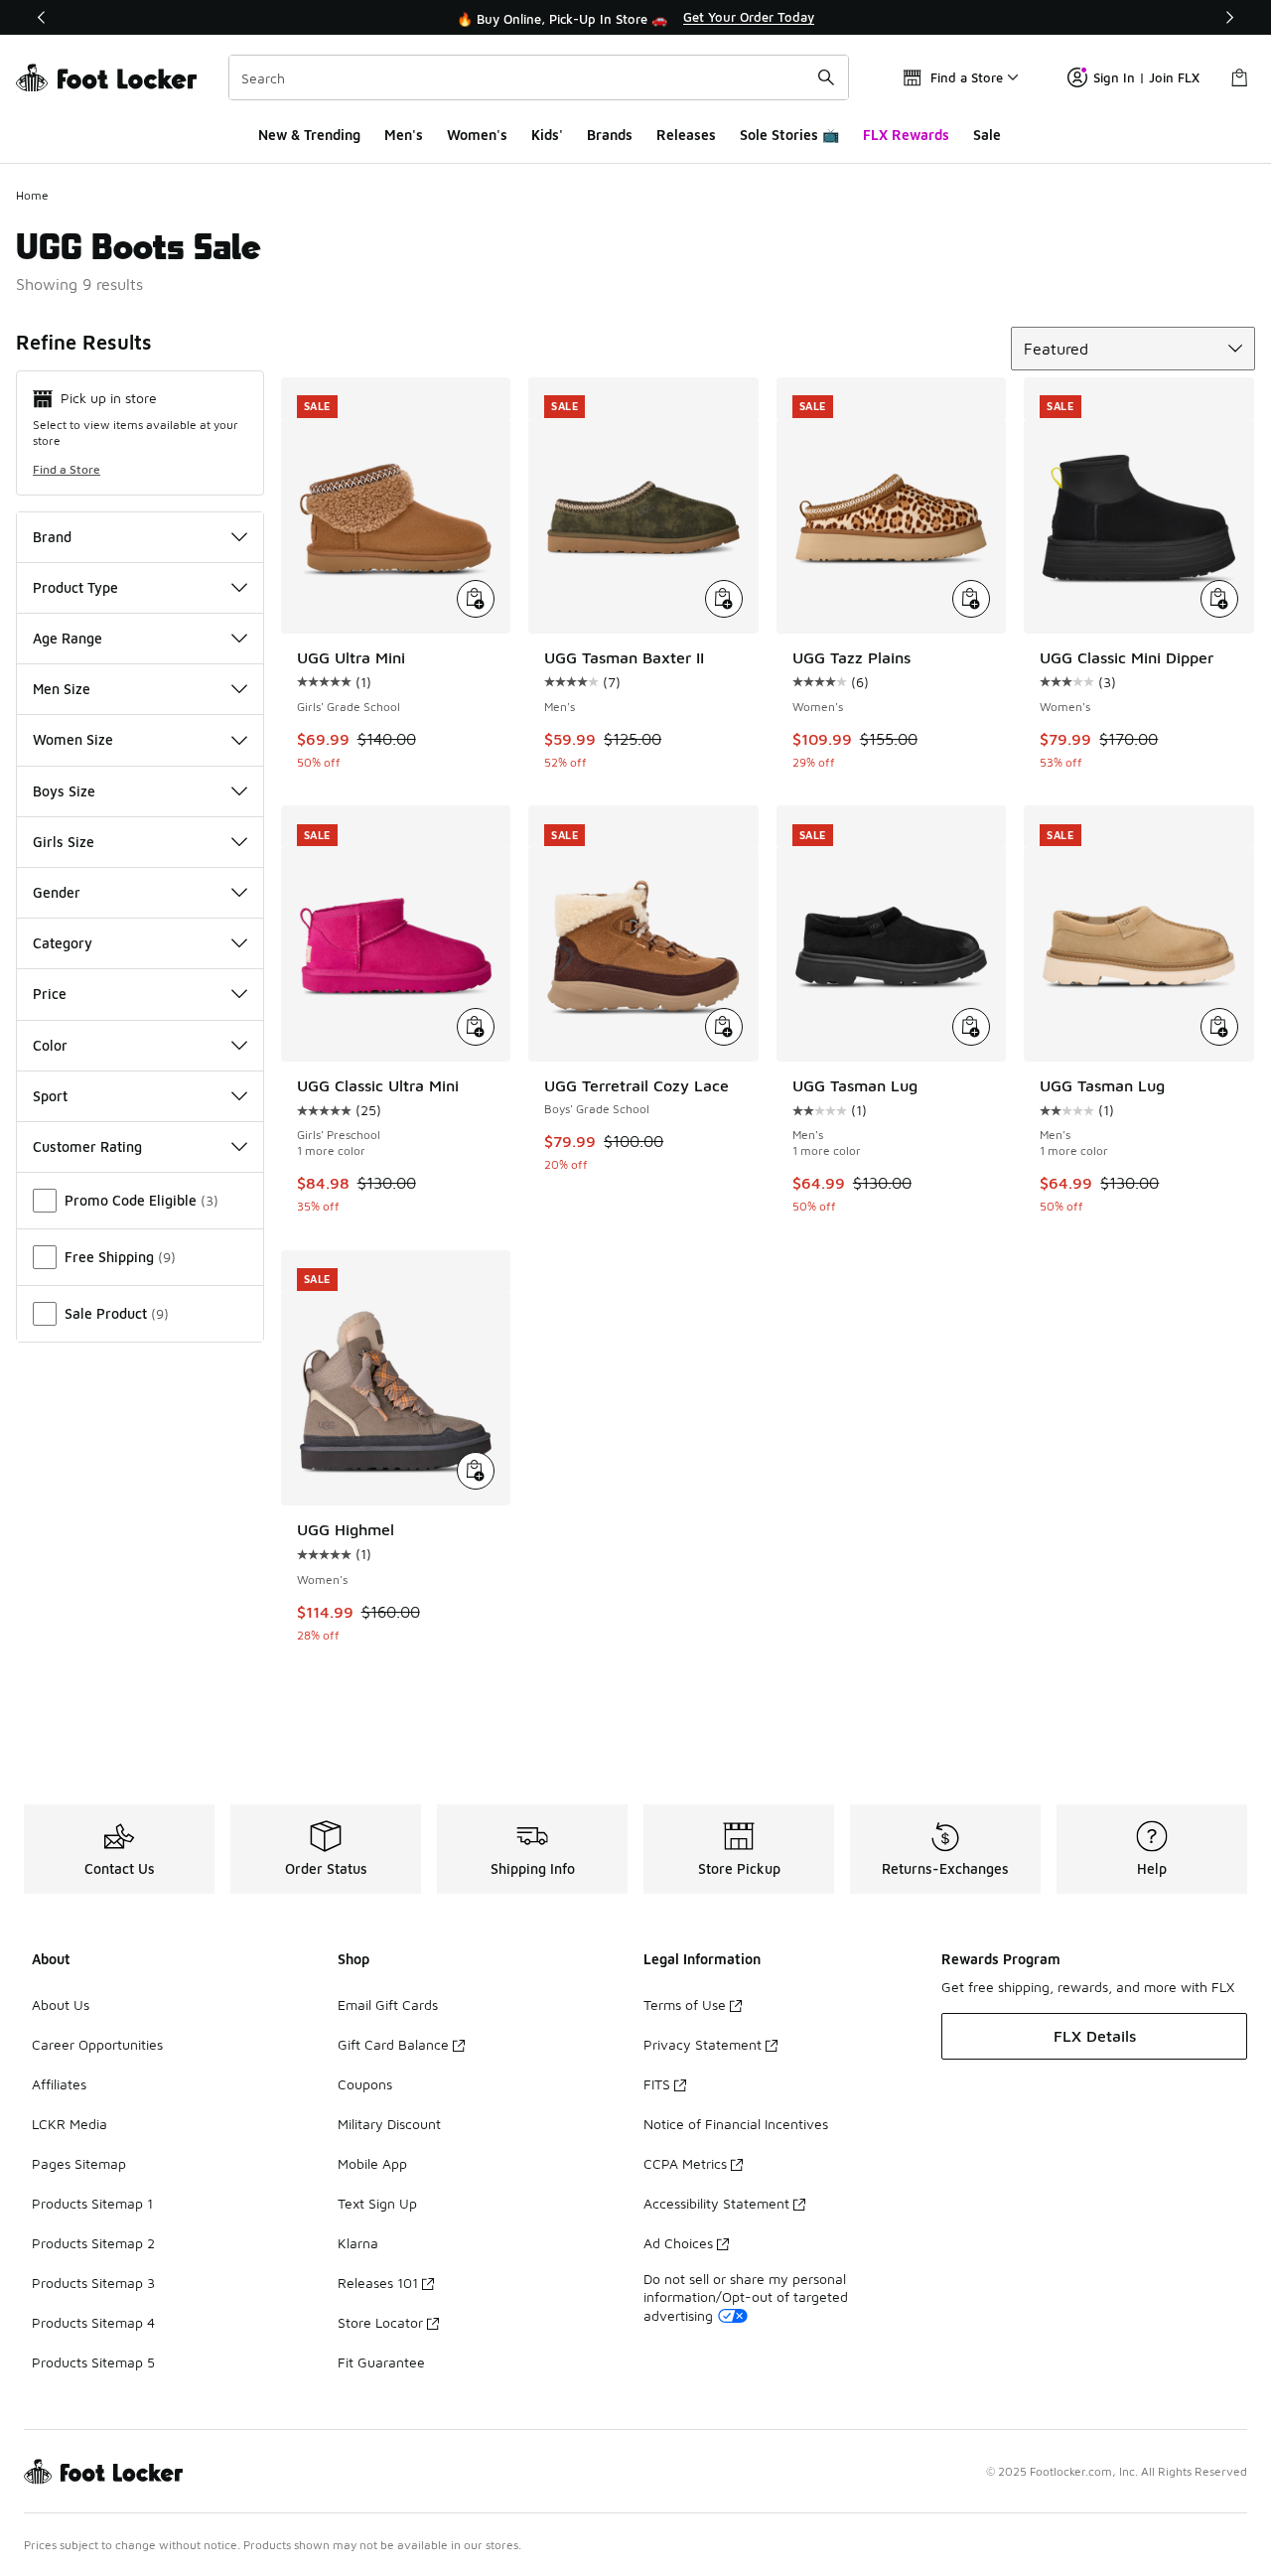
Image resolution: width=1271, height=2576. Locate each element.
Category (63, 943)
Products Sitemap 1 (92, 2203)
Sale (987, 135)
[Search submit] (826, 77)
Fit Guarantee (381, 2362)
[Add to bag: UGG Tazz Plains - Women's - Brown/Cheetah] (971, 599)
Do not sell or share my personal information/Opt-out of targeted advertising (746, 2296)
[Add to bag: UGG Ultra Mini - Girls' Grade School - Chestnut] (476, 599)
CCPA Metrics (685, 2163)
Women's (477, 135)
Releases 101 (378, 2283)
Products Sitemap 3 (93, 2283)
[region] (635, 18)
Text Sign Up (377, 2203)
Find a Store (67, 469)
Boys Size (64, 791)
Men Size (62, 689)
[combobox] (539, 77)
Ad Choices (678, 2243)
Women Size (73, 739)
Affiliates (59, 2084)
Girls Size (64, 842)
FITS (657, 2084)
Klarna (358, 2243)
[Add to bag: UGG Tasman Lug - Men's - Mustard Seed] (1219, 1027)
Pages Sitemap (79, 2163)
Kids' (547, 135)
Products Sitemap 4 (93, 2322)
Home (32, 195)
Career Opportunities (97, 2044)
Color (50, 1045)
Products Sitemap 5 (93, 2362)
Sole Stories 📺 (789, 135)
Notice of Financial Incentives (736, 2124)
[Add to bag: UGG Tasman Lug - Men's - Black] (971, 1027)
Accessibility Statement (716, 2203)
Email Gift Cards (388, 2004)
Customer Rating (87, 1146)
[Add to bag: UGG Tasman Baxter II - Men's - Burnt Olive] (724, 599)
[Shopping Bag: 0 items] (1239, 77)
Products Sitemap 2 (93, 2243)
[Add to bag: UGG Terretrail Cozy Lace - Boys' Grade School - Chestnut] (724, 1027)
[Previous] (42, 17)
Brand (52, 537)
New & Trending (309, 135)
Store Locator (380, 2322)
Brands (610, 135)
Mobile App (372, 2163)
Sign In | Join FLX (1146, 77)
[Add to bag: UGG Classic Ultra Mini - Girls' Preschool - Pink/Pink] (476, 1027)
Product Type (75, 587)
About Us (61, 2004)
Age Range (68, 638)
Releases (686, 135)
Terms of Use (685, 2004)
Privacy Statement (703, 2044)
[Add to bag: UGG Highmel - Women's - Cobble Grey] (476, 1471)
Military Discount (389, 2124)
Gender (57, 892)
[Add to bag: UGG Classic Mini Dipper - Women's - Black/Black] (1219, 599)
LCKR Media (70, 2124)
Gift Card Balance (393, 2044)
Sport (50, 1096)
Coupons (365, 2084)
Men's (404, 135)
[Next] (1229, 17)
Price (50, 994)
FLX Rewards (906, 135)
